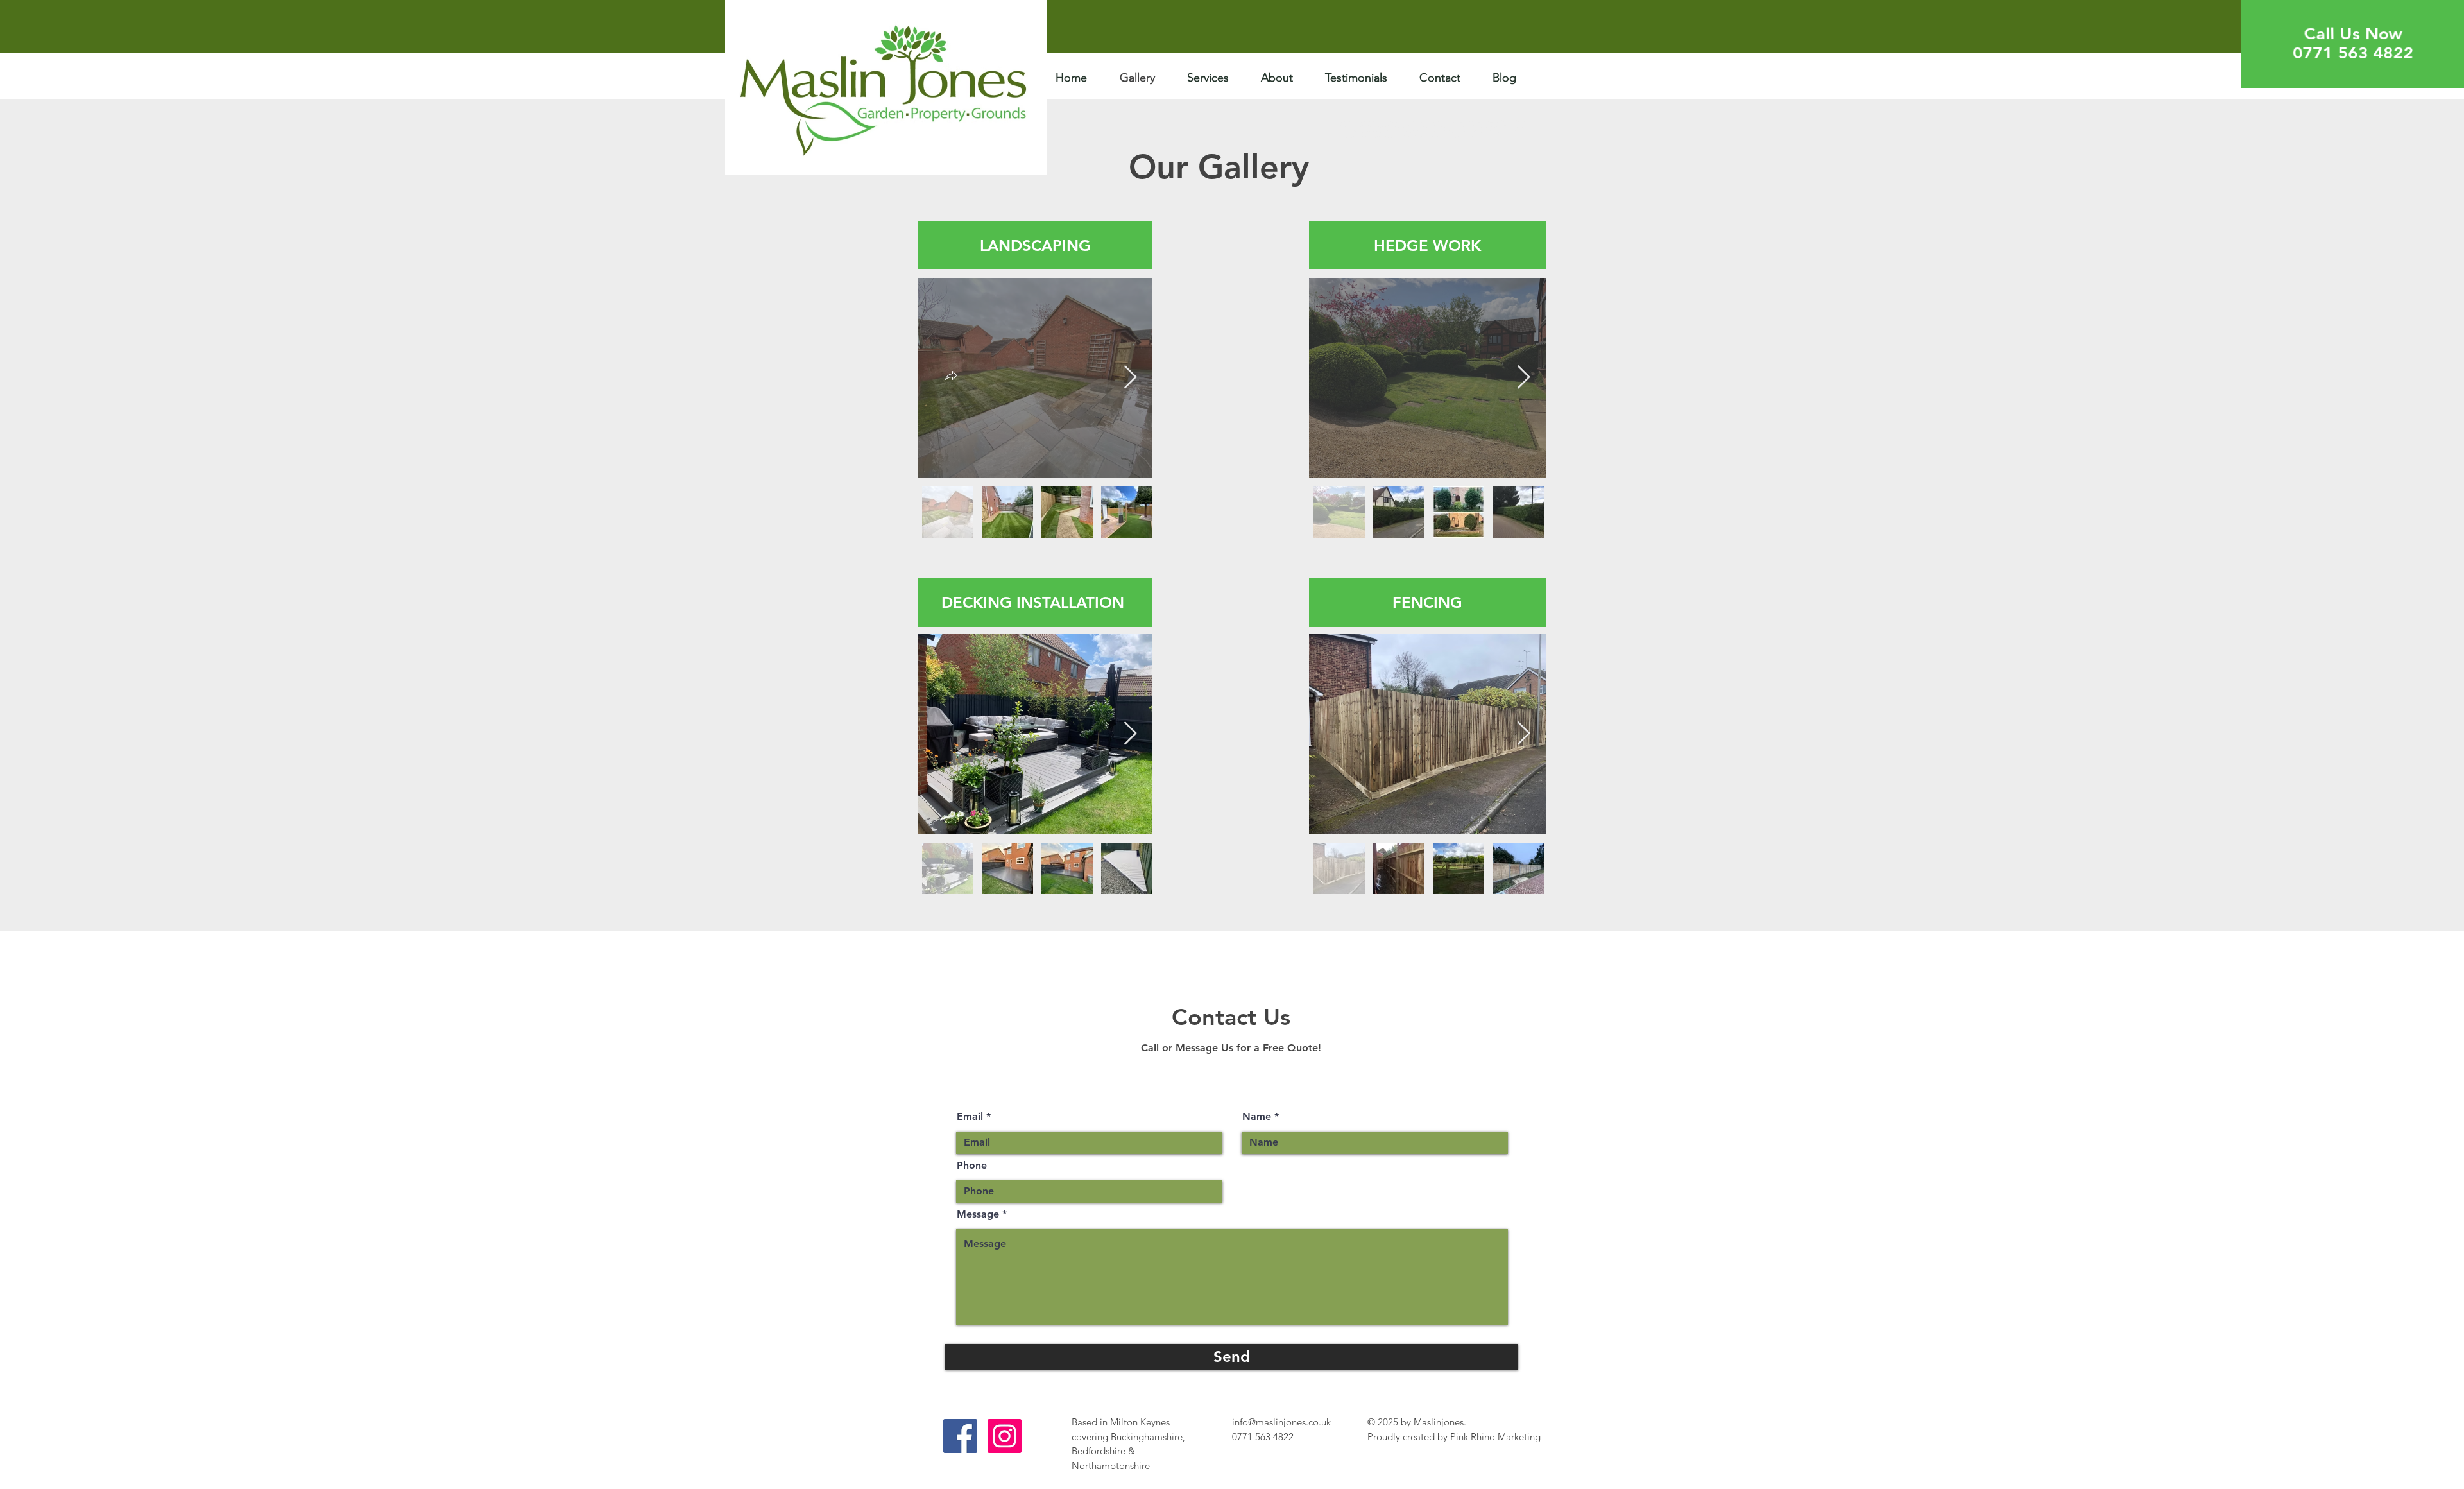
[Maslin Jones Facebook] (960, 1436)
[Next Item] (1130, 378)
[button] (951, 377)
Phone (972, 1166)
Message (978, 1214)
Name (1257, 1117)
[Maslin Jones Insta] (1005, 1436)
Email (970, 1117)
